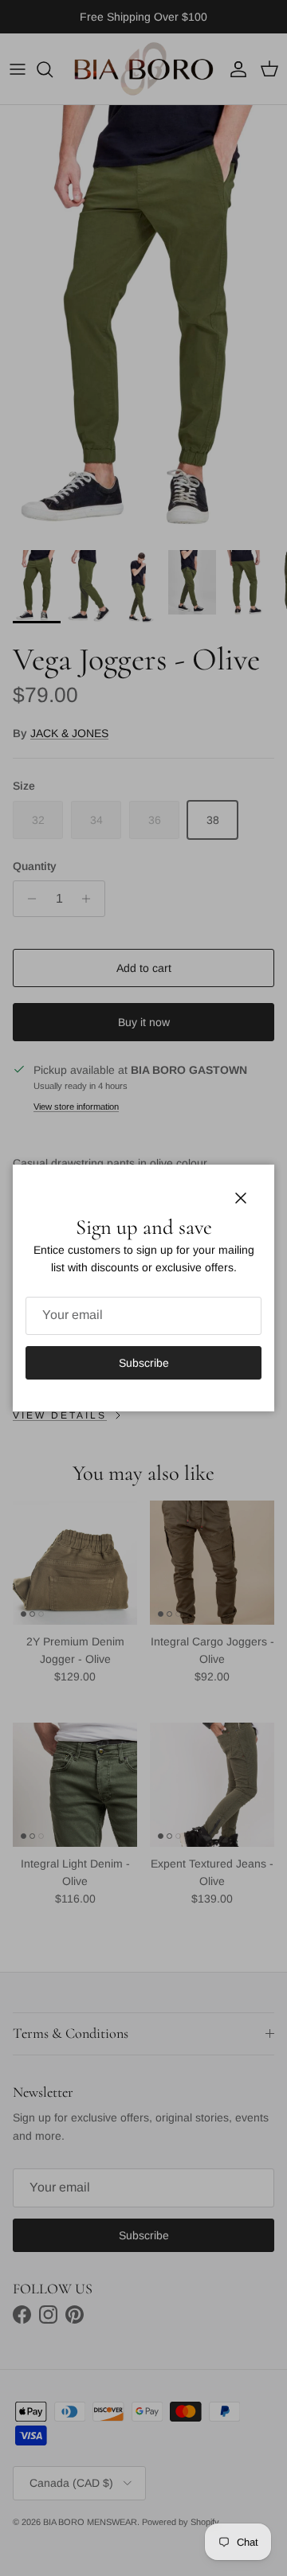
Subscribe (144, 1363)
